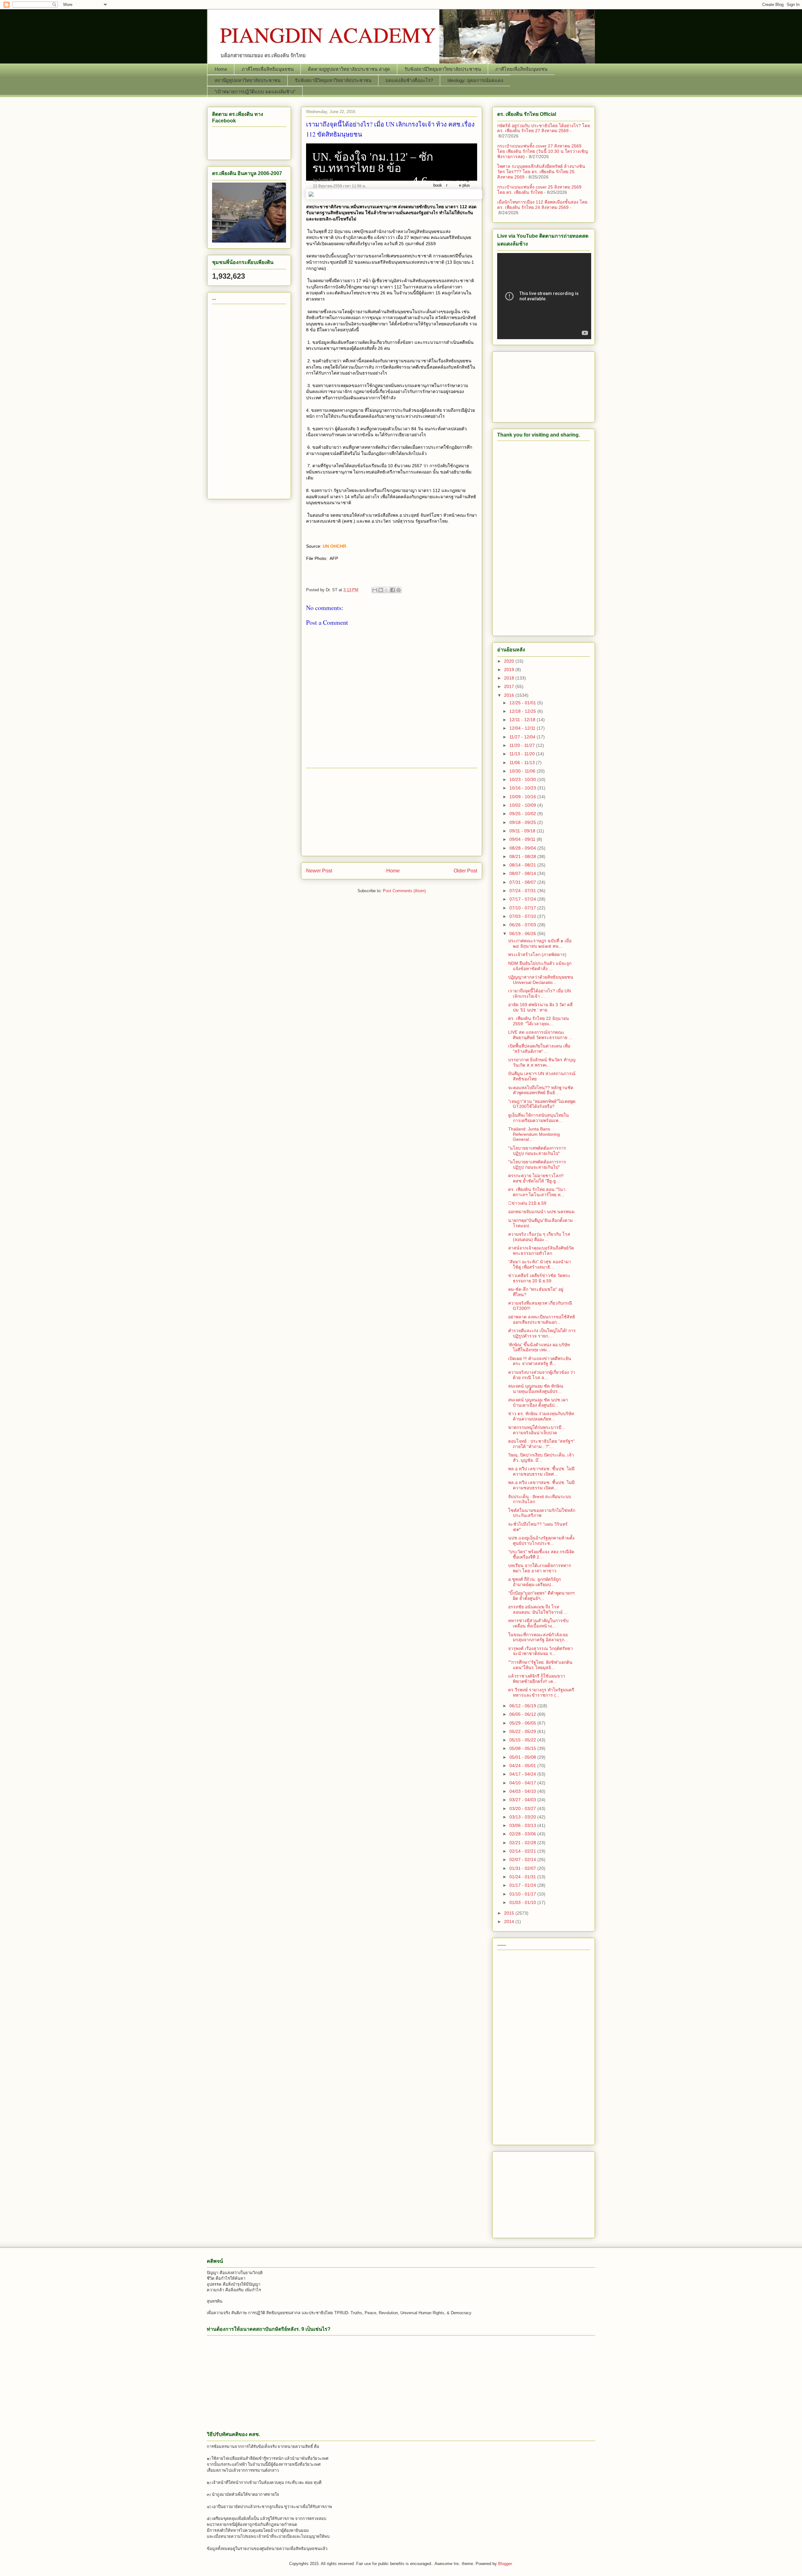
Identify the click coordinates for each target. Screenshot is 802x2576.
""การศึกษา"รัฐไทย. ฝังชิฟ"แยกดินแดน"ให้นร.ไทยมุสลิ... (540, 1665)
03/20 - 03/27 (523, 1808)
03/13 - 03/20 (523, 1817)
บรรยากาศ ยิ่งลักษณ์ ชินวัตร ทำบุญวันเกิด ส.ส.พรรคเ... (542, 1062)
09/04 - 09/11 (523, 839)
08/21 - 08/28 (523, 856)
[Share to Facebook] (393, 590)
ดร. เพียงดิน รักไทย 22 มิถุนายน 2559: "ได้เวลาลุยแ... (539, 1021)
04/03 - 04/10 (523, 1791)
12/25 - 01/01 (523, 703)
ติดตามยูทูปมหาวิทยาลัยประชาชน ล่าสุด (349, 69)
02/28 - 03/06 (523, 1834)
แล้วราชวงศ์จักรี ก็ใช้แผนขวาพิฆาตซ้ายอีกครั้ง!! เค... (537, 1679)
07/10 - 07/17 (523, 908)
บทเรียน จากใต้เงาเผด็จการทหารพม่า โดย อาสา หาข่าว (540, 1568)
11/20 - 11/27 (523, 745)
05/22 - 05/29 (523, 1731)
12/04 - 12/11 (523, 728)
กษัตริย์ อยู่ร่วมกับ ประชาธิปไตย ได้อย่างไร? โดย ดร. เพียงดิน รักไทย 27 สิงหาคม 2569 (544, 128)
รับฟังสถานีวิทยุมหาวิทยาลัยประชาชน (443, 69)
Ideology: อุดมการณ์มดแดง (475, 80)
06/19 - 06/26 (523, 934)
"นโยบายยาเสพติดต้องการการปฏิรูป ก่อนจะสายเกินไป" (537, 1151)
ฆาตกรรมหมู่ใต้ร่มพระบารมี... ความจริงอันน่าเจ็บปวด (537, 1430)
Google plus (464, 182)
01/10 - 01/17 (523, 1894)
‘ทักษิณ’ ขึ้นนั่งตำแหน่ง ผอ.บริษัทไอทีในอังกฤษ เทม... (539, 1347)
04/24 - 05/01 (523, 1766)
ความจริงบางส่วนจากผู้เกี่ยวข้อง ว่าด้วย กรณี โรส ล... (542, 1375)
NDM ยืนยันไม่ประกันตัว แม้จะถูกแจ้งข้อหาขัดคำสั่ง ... (540, 966)
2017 (510, 686)
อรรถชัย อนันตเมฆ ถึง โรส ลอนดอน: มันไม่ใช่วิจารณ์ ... (538, 1609)
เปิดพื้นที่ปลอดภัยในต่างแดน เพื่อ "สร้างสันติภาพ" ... (539, 1049)
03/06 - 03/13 (523, 1825)
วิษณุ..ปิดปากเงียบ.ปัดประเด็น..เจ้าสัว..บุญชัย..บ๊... (541, 1458)
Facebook (438, 182)
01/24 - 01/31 (523, 1877)
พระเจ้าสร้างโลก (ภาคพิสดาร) (537, 954)
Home (221, 69)
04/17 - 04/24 (523, 1774)
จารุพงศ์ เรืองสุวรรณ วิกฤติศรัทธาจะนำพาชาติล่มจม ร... (541, 1651)
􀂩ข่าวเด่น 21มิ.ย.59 (527, 1203)
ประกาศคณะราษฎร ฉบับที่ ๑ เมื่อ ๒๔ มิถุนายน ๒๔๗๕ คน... (540, 943)
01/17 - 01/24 (523, 1885)
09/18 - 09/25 (523, 822)
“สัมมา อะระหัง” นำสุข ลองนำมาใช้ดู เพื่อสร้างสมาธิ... (540, 1264)
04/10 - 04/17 (523, 1783)
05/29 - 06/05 (523, 1723)
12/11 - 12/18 (523, 720)
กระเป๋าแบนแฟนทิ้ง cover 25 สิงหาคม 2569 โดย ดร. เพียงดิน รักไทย (539, 190)
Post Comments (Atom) (404, 891)
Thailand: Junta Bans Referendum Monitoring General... (534, 1134)
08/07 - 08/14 (523, 873)
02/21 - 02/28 (523, 1843)
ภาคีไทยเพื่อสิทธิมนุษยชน (268, 69)
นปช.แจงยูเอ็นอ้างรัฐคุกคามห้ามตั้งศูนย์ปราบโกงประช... (541, 1541)
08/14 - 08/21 (523, 865)
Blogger (505, 2564)
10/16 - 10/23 (523, 788)
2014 (510, 1922)
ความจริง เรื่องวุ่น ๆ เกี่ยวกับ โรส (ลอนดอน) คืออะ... (539, 1237)
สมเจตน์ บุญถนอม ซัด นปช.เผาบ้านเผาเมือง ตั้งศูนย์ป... (538, 1402)
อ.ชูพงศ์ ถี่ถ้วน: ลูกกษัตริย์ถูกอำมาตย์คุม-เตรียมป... (534, 1582)
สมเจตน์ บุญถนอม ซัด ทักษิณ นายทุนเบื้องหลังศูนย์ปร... (536, 1389)
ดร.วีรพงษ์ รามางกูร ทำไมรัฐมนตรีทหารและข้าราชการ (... (541, 1692)
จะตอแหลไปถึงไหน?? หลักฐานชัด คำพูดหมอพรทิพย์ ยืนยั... (541, 1090)
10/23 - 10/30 (523, 779)
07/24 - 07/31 (523, 891)
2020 (510, 661)
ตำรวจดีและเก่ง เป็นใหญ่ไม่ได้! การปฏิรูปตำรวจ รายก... (542, 1333)
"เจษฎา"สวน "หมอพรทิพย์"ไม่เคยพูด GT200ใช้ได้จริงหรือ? (542, 1104)
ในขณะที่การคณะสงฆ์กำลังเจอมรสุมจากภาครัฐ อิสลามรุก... (538, 1637)
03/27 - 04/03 (523, 1800)
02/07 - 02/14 (523, 1860)
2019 (510, 670)
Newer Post (319, 871)
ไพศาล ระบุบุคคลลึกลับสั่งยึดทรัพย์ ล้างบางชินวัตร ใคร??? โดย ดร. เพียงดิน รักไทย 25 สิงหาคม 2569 (541, 172)
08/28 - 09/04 (523, 848)
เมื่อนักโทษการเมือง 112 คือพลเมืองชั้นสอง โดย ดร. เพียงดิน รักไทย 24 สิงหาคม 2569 (542, 205)
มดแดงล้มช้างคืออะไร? (409, 80)
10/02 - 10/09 (523, 805)
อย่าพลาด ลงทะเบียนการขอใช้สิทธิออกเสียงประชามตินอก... (542, 1319)
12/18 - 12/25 (523, 711)
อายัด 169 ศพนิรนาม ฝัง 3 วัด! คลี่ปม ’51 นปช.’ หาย (540, 1007)
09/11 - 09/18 (523, 831)
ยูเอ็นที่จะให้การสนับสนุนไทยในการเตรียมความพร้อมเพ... (539, 1118)
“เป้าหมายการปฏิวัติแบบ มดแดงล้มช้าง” (255, 92)
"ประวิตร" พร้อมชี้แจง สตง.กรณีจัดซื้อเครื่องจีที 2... (541, 1554)
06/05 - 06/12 (523, 1714)
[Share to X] (387, 590)
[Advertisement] (392, 812)
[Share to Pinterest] (398, 590)
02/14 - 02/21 (523, 1851)
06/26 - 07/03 (523, 925)
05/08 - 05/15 (523, 1748)
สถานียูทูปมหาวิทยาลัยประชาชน (247, 80)
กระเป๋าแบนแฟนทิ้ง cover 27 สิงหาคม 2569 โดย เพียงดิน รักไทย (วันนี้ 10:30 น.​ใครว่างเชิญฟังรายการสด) (543, 151)
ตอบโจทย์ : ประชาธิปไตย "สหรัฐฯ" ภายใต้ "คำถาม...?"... (541, 1444)
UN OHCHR (334, 546)
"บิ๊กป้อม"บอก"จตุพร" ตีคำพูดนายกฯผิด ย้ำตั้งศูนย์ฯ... (541, 1596)
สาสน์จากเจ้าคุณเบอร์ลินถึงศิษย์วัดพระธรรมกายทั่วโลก (541, 1251)
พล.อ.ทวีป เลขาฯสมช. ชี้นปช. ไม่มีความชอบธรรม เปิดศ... (541, 1471)
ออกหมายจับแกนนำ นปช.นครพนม (541, 1212)
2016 (510, 695)
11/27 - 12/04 (523, 737)
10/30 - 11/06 (523, 771)
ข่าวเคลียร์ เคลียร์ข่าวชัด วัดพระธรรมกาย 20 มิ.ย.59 (539, 1278)
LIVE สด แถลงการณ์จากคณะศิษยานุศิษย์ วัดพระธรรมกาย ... (540, 1035)
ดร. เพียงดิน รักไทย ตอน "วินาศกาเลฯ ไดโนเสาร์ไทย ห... (537, 1192)
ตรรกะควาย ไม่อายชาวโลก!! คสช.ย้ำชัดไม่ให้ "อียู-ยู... (536, 1178)
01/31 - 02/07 (523, 1868)
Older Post (465, 871)
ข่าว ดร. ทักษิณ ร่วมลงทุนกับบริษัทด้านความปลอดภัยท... (541, 1416)
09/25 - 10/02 (523, 814)
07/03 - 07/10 (523, 916)
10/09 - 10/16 (523, 797)
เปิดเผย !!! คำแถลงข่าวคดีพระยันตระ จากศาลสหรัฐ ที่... (540, 1361)
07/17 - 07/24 (523, 899)
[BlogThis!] (381, 590)
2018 (510, 678)
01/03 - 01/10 (523, 1902)
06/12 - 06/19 (523, 1706)
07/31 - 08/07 (523, 882)
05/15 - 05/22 (523, 1740)
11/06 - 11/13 (523, 763)
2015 (510, 1913)
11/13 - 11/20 (523, 754)
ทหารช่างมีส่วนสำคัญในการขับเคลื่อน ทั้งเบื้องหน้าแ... (538, 1623)
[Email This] (375, 590)
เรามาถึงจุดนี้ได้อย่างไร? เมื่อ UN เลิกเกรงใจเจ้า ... (539, 993)
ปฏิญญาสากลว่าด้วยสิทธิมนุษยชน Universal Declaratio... (541, 980)
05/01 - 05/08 (523, 1757)
